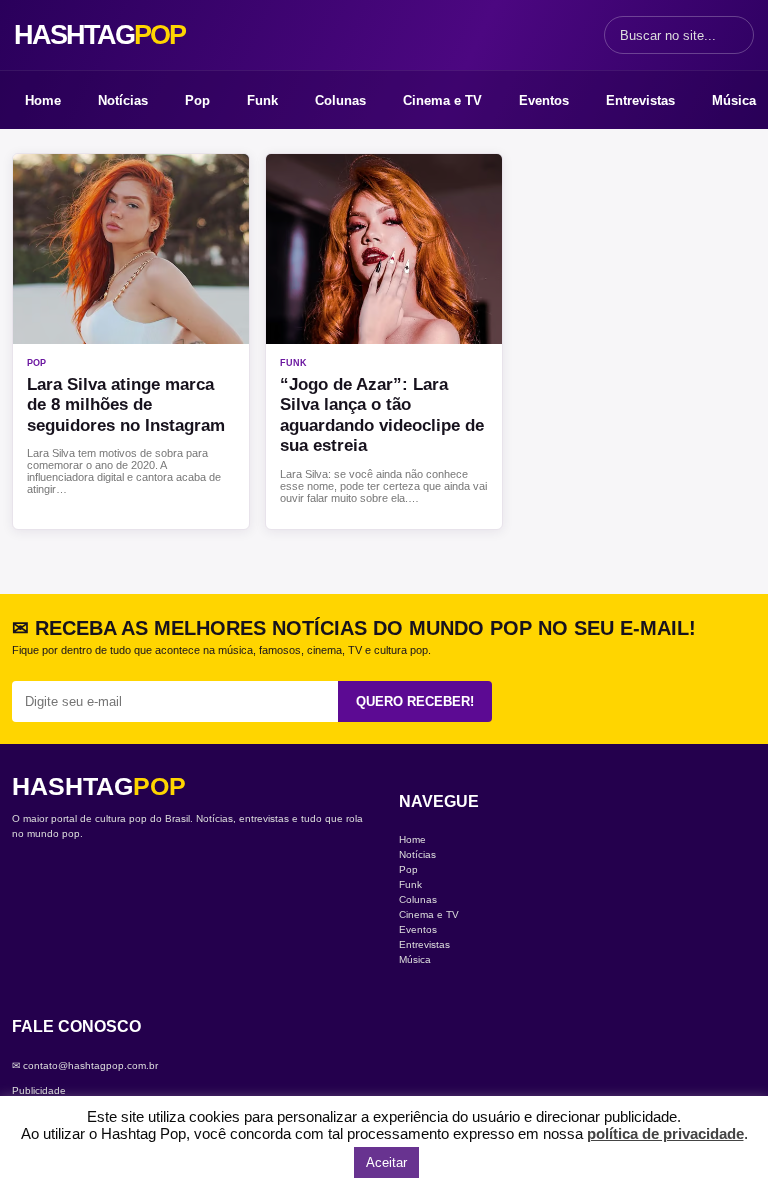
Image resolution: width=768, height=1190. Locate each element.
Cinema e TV (442, 100)
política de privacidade (665, 1133)
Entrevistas (640, 100)
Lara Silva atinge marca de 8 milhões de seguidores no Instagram (126, 405)
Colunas (340, 100)
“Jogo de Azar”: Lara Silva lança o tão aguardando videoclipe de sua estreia (382, 415)
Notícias (123, 100)
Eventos (544, 100)
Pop (197, 100)
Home (43, 100)
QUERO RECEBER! (415, 701)
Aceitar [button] (386, 1162)
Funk (262, 100)
